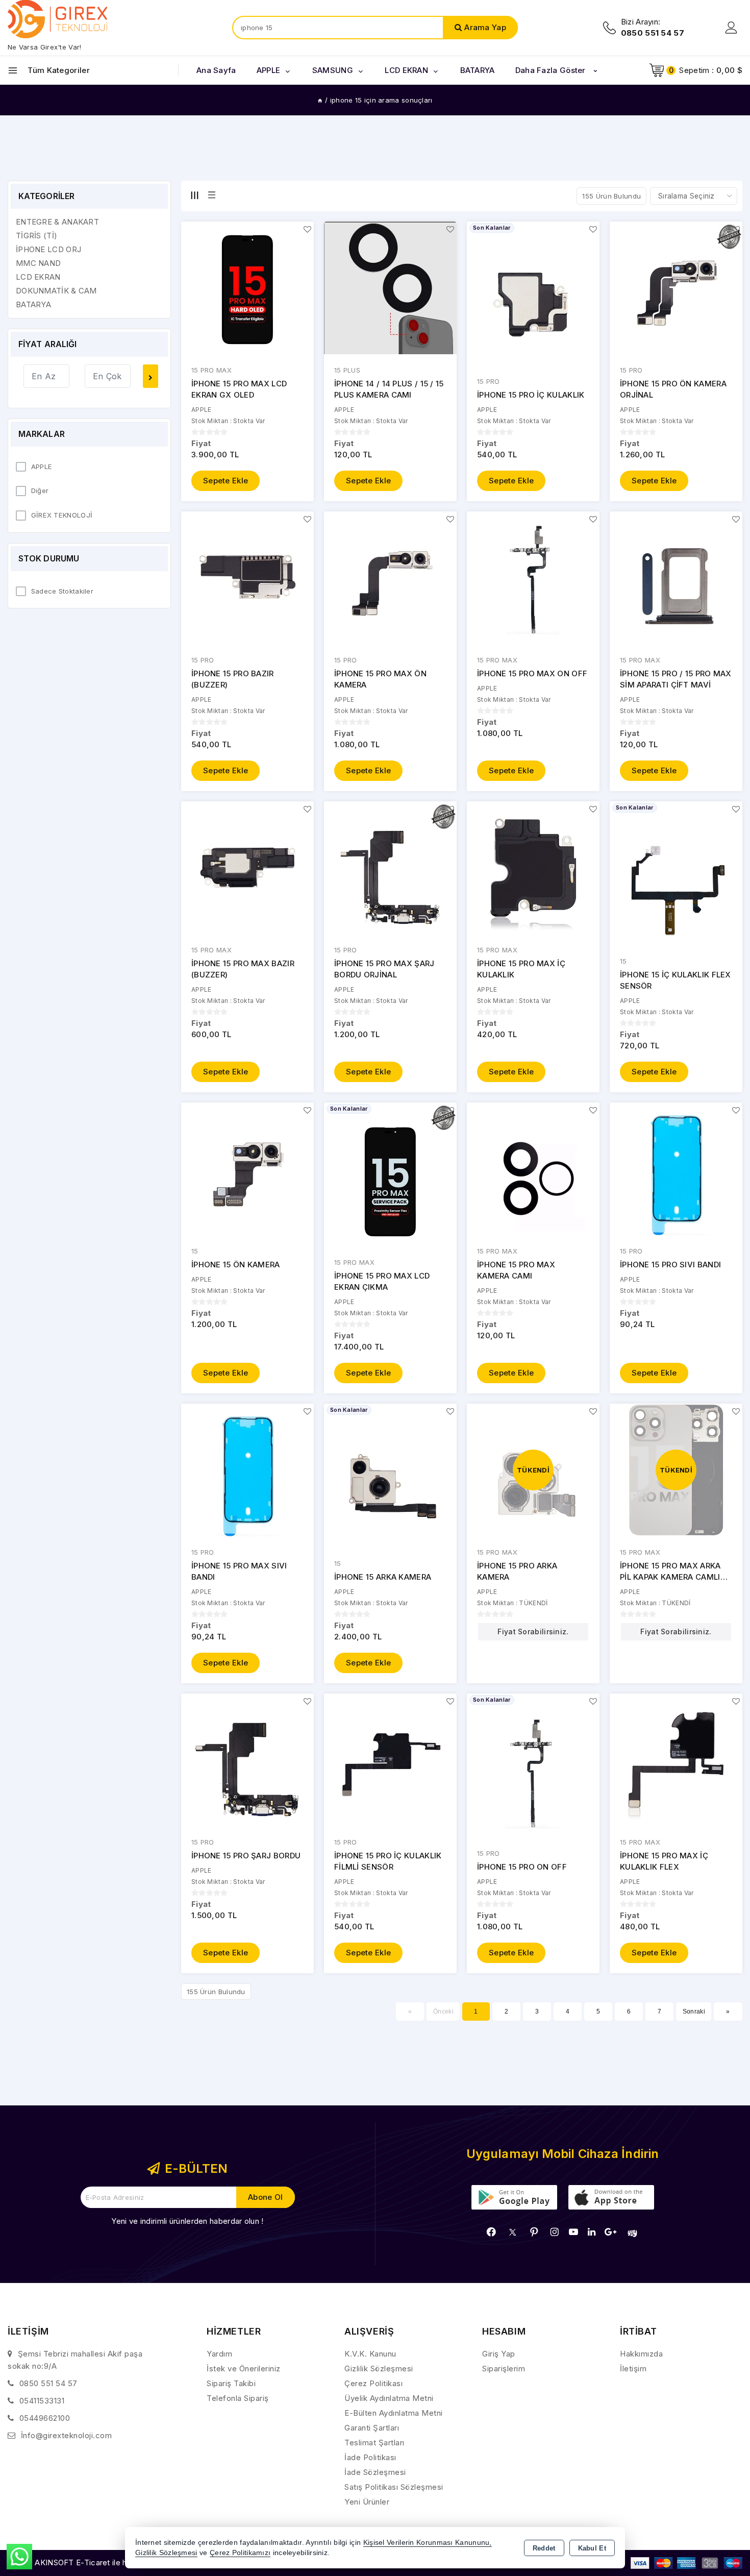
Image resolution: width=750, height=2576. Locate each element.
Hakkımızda (641, 2354)
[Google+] (610, 2232)
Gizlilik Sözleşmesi (379, 2369)
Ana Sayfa (216, 70)
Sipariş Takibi (231, 2383)
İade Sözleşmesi (375, 2472)
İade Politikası (370, 2457)
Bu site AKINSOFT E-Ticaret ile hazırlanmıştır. (90, 2562)
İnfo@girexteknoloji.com (67, 2435)
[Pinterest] (534, 2232)
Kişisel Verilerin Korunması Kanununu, (428, 2543)
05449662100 (45, 2418)
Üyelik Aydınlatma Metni (389, 2398)
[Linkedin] (592, 2232)
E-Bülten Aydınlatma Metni (394, 2413)
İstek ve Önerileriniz (244, 2369)
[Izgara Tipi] (194, 195)
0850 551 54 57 (48, 2383)
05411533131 (42, 2401)
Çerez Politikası (373, 2383)
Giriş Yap (499, 2354)
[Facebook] (491, 2232)
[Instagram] (555, 2232)
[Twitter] (512, 2232)
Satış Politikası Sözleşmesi (394, 2487)
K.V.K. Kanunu (370, 2354)
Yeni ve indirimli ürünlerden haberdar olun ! (187, 2221)
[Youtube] (573, 2232)
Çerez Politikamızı (240, 2553)
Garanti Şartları (372, 2428)
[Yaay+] (632, 2233)
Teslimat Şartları (374, 2443)
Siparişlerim (504, 2369)
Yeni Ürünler (367, 2502)
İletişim (633, 2369)
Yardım (219, 2354)
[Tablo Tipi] (212, 195)
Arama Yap (485, 27)
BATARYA (478, 70)
